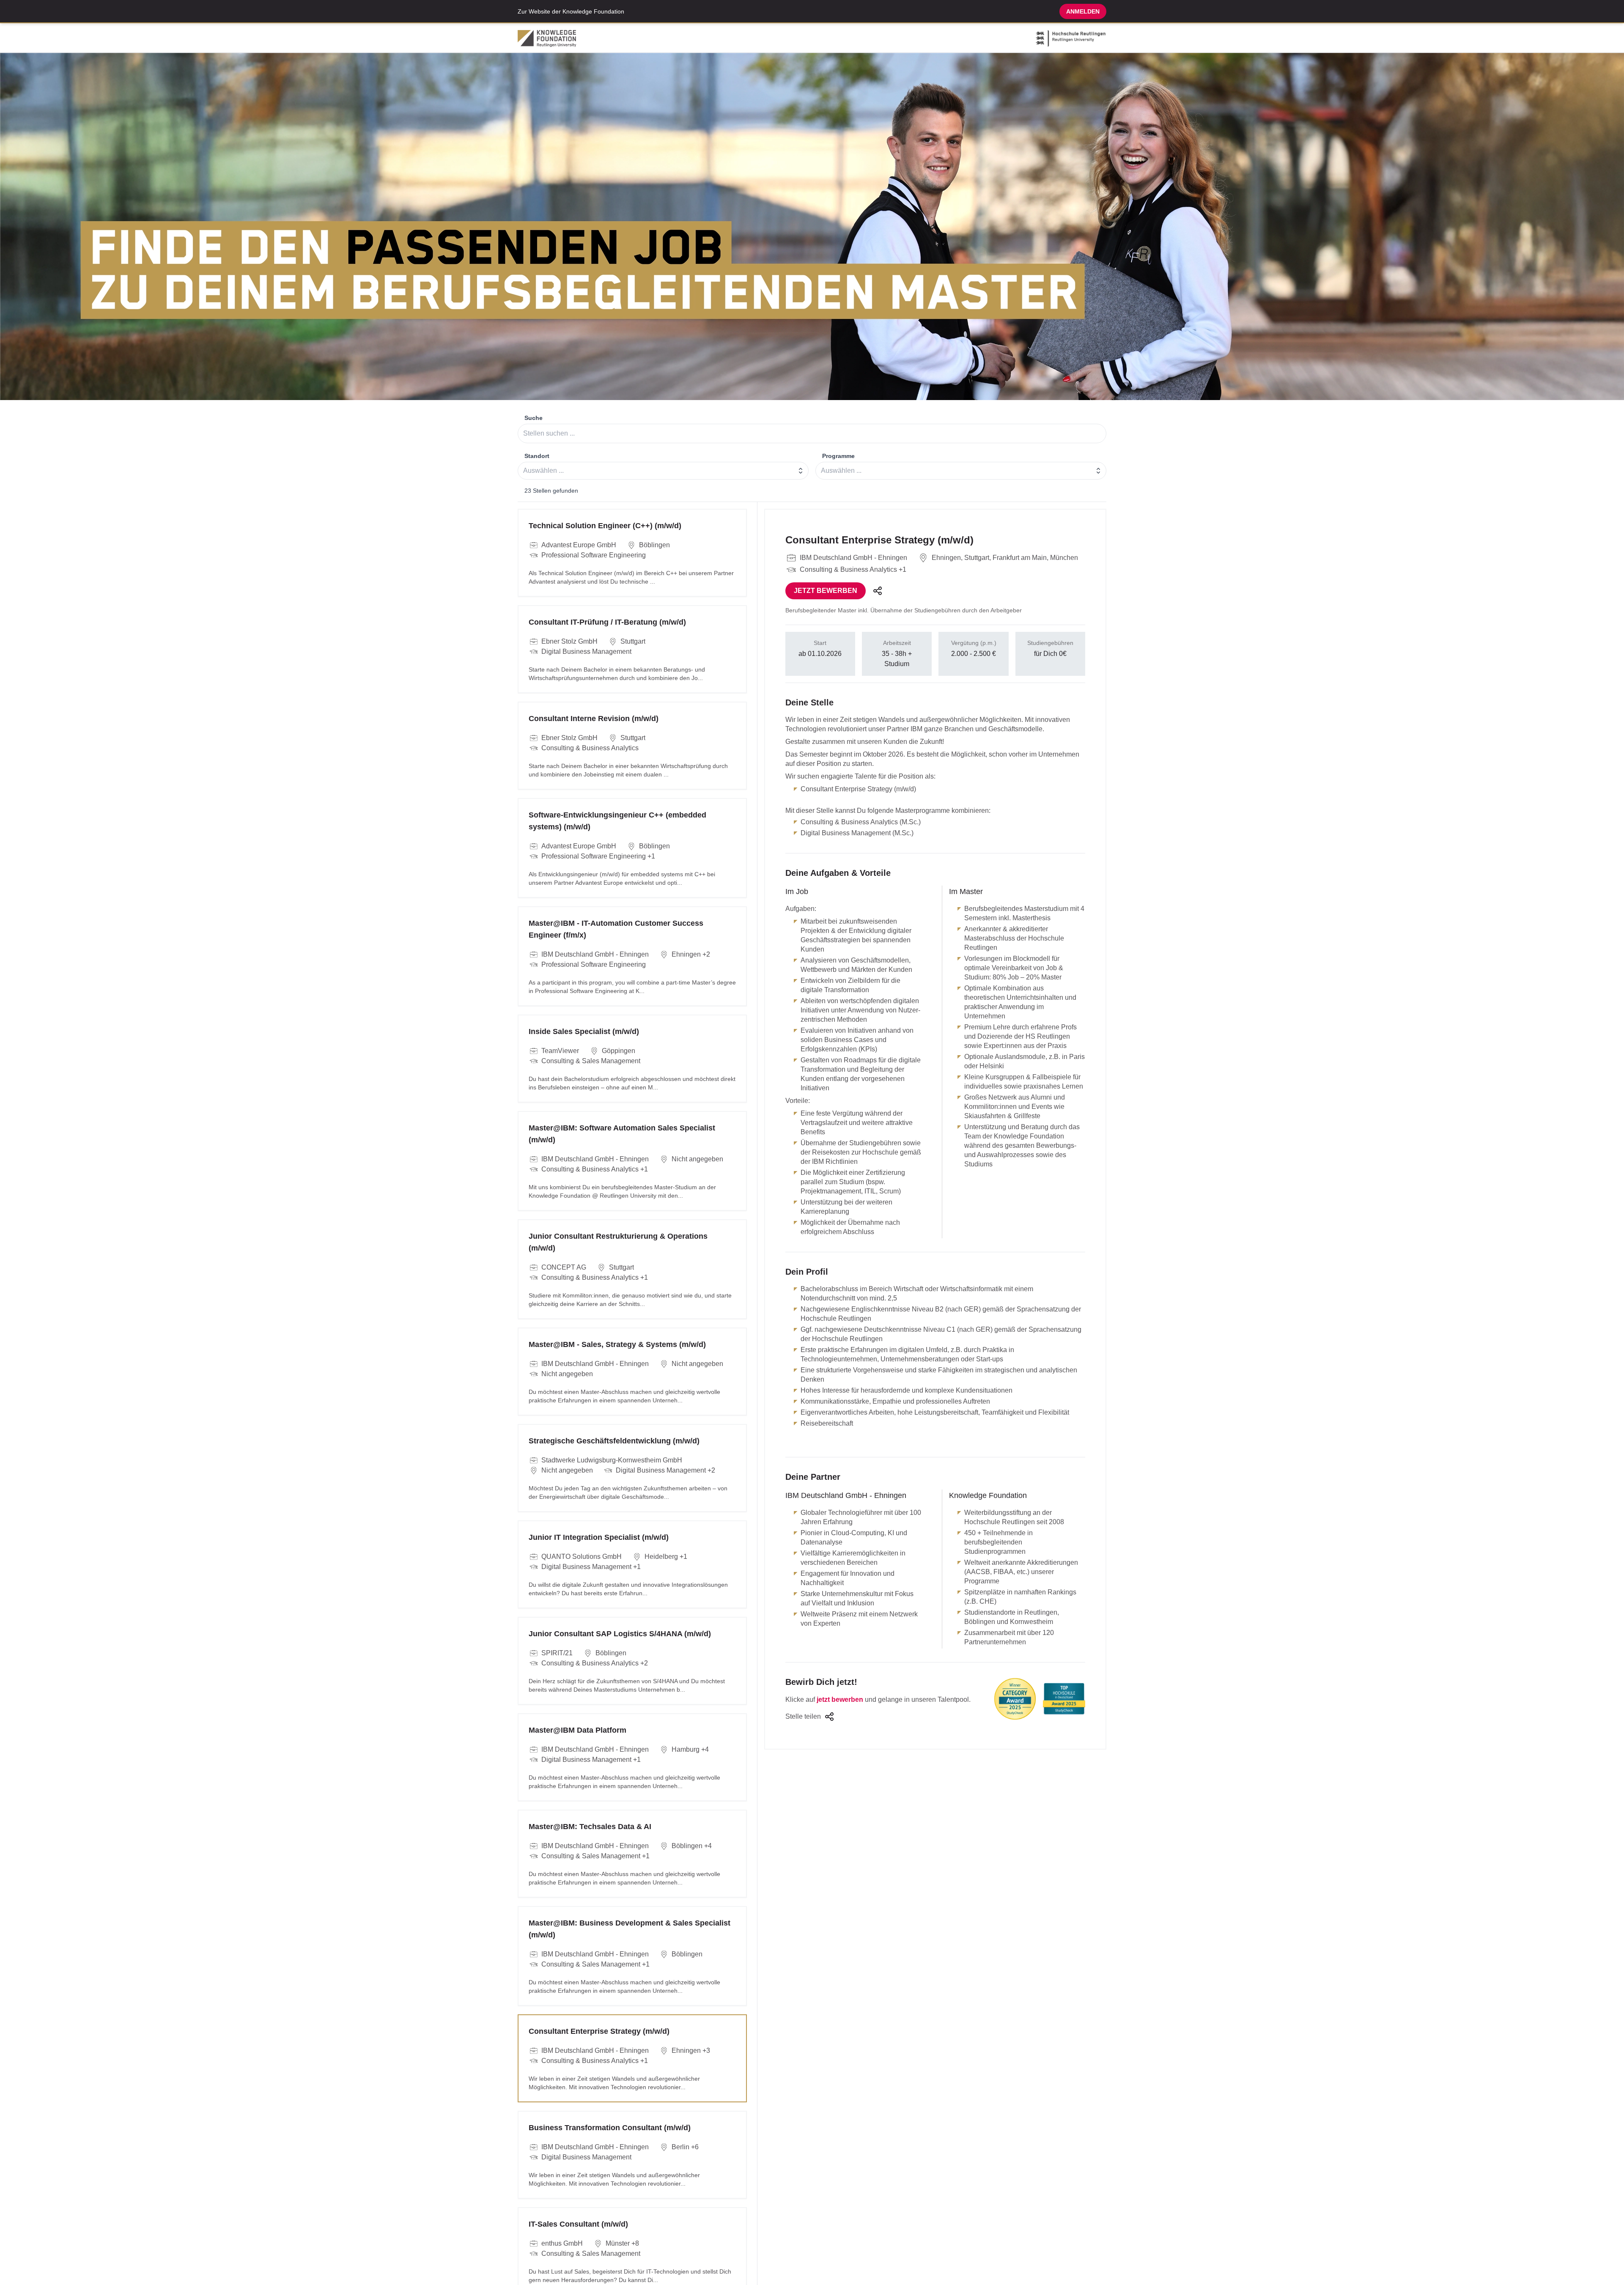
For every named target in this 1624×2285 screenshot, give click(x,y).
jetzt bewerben (840, 1699)
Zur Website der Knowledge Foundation (571, 11)
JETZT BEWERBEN (826, 591)
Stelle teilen (803, 1716)
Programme (838, 456)
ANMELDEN (1083, 11)
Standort (537, 456)
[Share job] (878, 591)
